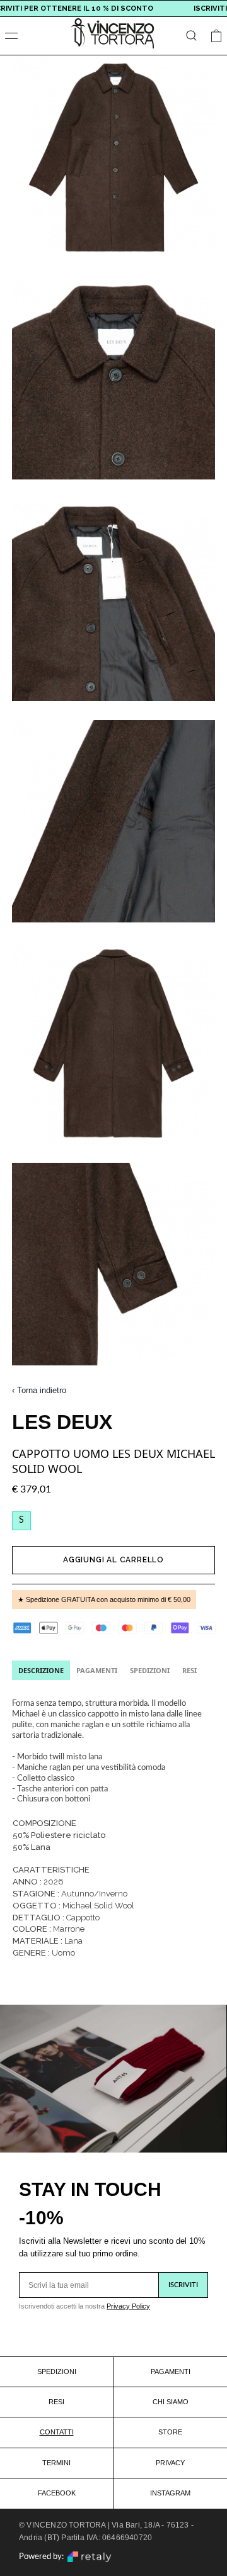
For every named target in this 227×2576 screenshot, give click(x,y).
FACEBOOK (57, 2493)
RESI (56, 2402)
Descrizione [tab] (41, 1670)
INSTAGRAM (170, 2493)
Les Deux (62, 1422)
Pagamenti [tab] (97, 1670)
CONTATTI (57, 2432)
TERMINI (56, 2463)
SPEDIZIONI (57, 2372)
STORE (170, 2432)
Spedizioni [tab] (150, 1670)
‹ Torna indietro (39, 1390)
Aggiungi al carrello (113, 1560)
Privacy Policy (128, 2306)
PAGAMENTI (171, 2372)
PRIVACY (170, 2463)
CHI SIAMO (171, 2402)
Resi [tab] (189, 1670)
